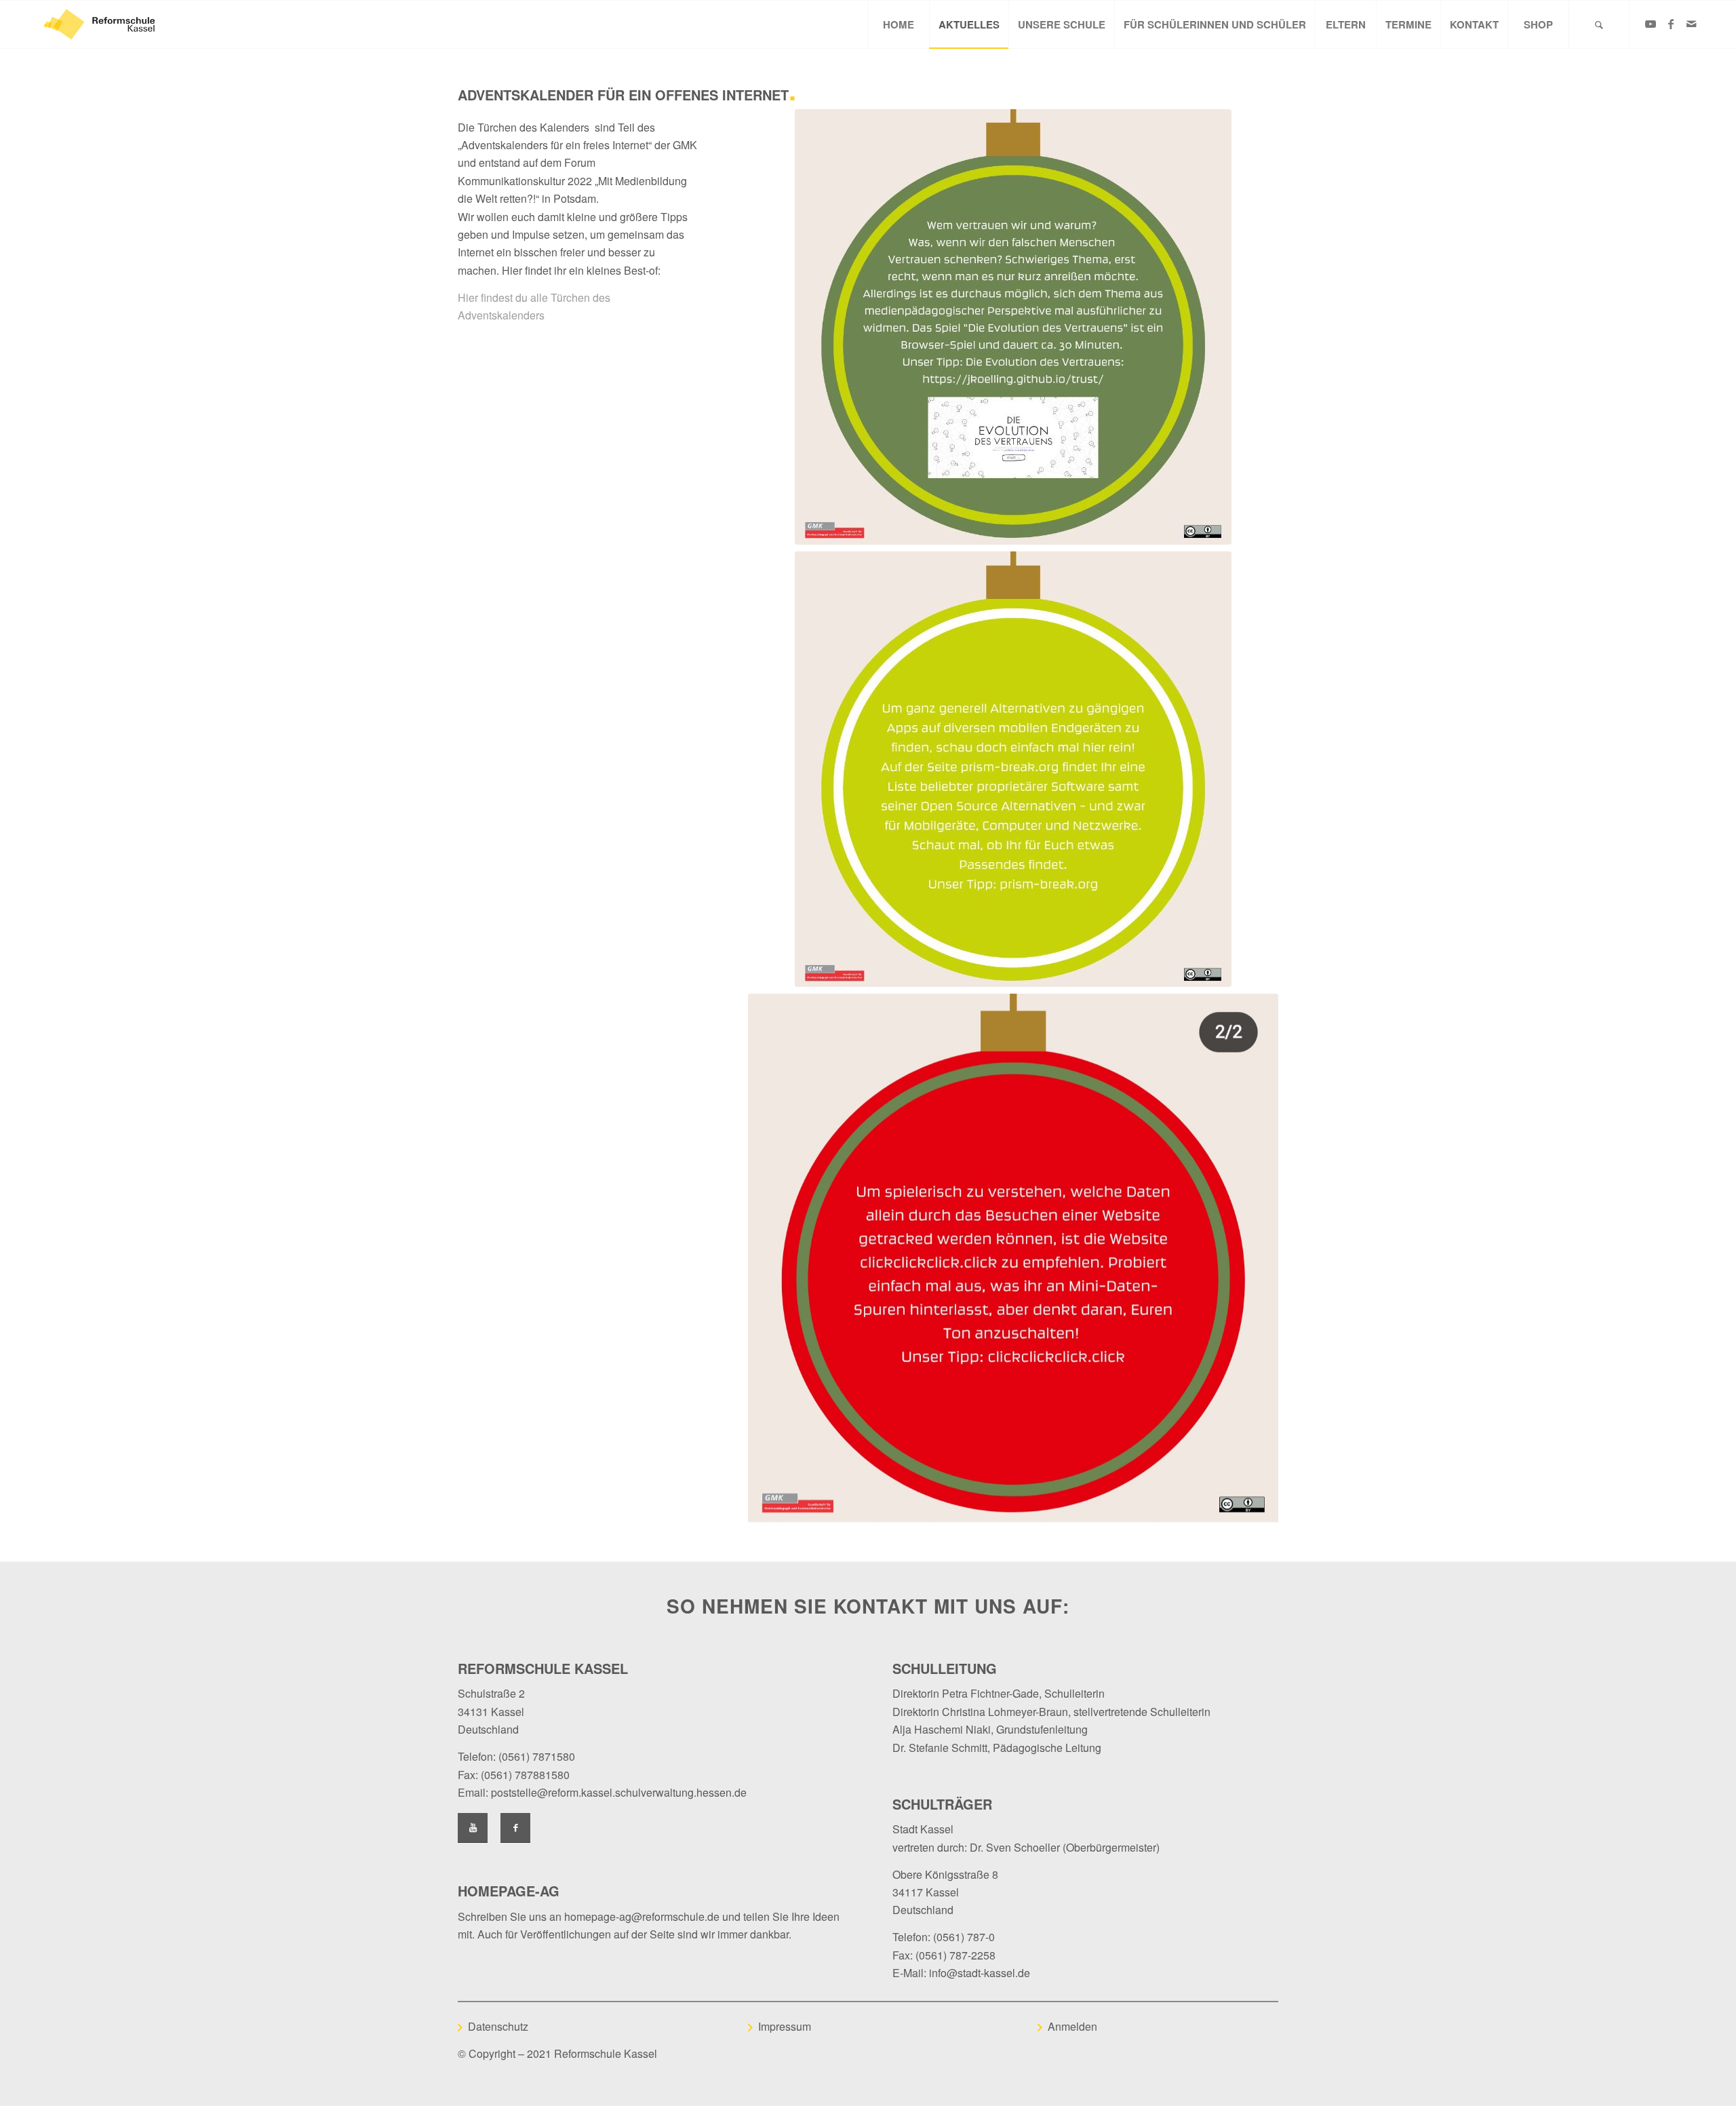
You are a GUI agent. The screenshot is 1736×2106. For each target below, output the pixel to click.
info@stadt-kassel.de (980, 1973)
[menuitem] (899, 24)
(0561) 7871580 (537, 1756)
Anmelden (1072, 2026)
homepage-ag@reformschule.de (642, 1916)
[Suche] (1599, 24)
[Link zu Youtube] (1651, 24)
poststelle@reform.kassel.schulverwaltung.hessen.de (619, 1792)
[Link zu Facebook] (1671, 24)
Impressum (785, 2026)
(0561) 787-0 (964, 1937)
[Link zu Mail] (1691, 24)
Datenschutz (498, 2026)
